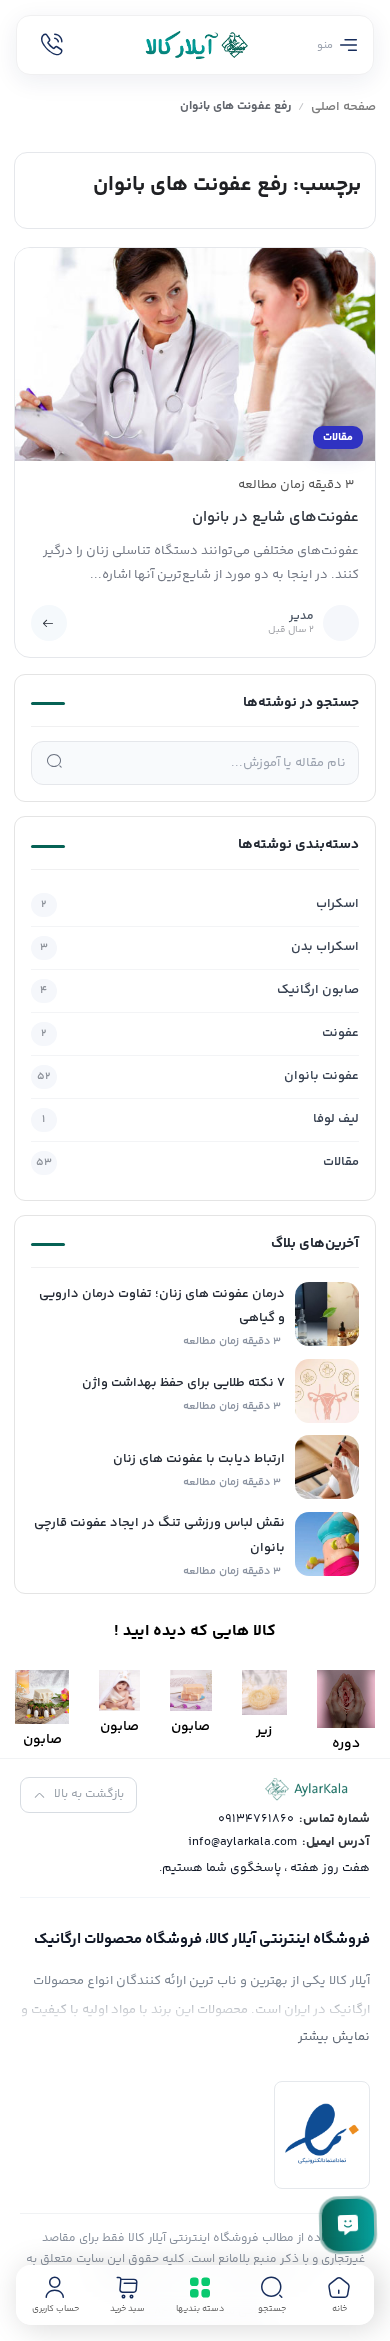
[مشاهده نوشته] (49, 623)
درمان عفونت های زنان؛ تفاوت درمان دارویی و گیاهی (162, 1306)
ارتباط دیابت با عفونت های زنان (199, 1459)
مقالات (338, 437)
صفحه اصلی (343, 107)
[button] (272, 2295)
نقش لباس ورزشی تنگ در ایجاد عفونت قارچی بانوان (159, 1535)
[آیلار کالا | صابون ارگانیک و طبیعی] (195, 45)
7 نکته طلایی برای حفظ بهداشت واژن (183, 1383)
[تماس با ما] (348, 2225)
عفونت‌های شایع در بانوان (275, 517)
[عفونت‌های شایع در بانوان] (195, 354)
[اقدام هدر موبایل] (52, 45)
